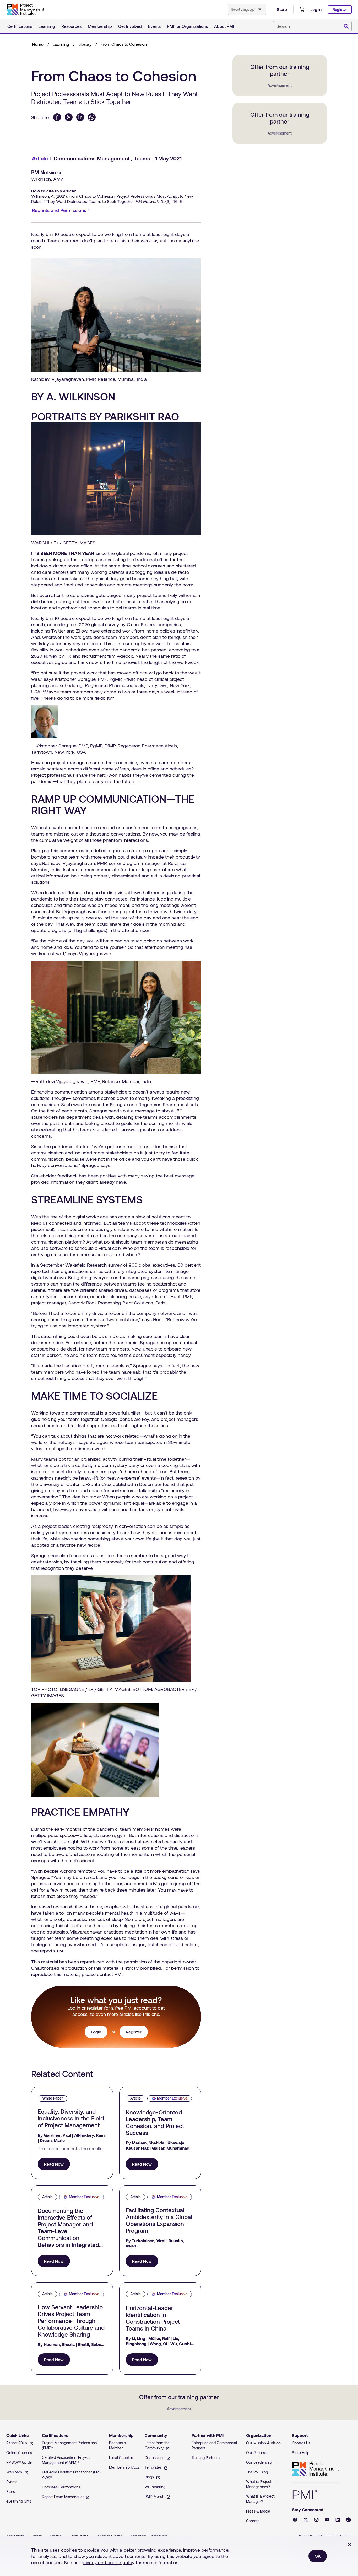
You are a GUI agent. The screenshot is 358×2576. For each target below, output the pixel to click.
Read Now (54, 2164)
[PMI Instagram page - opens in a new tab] (316, 2520)
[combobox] (247, 9)
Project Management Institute (316, 2469)
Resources (71, 26)
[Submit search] (346, 26)
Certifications (20, 26)
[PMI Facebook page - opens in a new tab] (295, 2520)
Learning (47, 26)
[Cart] (302, 9)
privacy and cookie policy (108, 2562)
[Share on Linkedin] (80, 117)
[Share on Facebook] (57, 117)
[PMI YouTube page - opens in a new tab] (327, 2520)
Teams (142, 158)
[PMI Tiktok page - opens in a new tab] (348, 2520)
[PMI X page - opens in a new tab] (306, 2520)
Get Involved (130, 26)
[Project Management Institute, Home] (25, 9)
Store (282, 9)
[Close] (350, 2545)
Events (154, 26)
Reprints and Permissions (62, 211)
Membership (100, 26)
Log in (316, 9)
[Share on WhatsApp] (92, 117)
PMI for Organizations (187, 26)
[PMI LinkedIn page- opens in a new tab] (338, 2520)
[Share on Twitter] (69, 117)
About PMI (224, 26)
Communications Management (92, 158)
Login (96, 2032)
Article (40, 158)
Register (340, 10)
